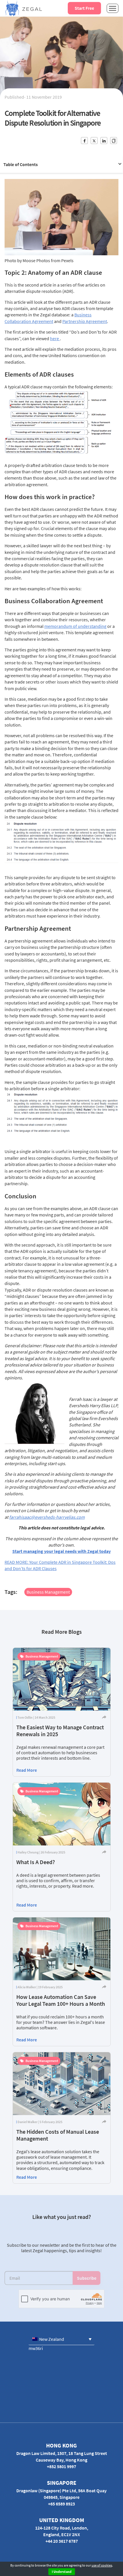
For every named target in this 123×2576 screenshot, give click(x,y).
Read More (27, 1770)
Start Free (84, 8)
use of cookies (102, 2565)
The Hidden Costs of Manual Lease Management (58, 2135)
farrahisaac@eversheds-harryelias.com (47, 1517)
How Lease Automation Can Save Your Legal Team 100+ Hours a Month (61, 2000)
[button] (61, 2339)
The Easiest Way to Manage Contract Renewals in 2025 (60, 1731)
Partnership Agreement (85, 321)
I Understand (62, 2572)
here (55, 338)
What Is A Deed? (36, 1862)
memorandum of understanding (75, 626)
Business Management (48, 1592)
